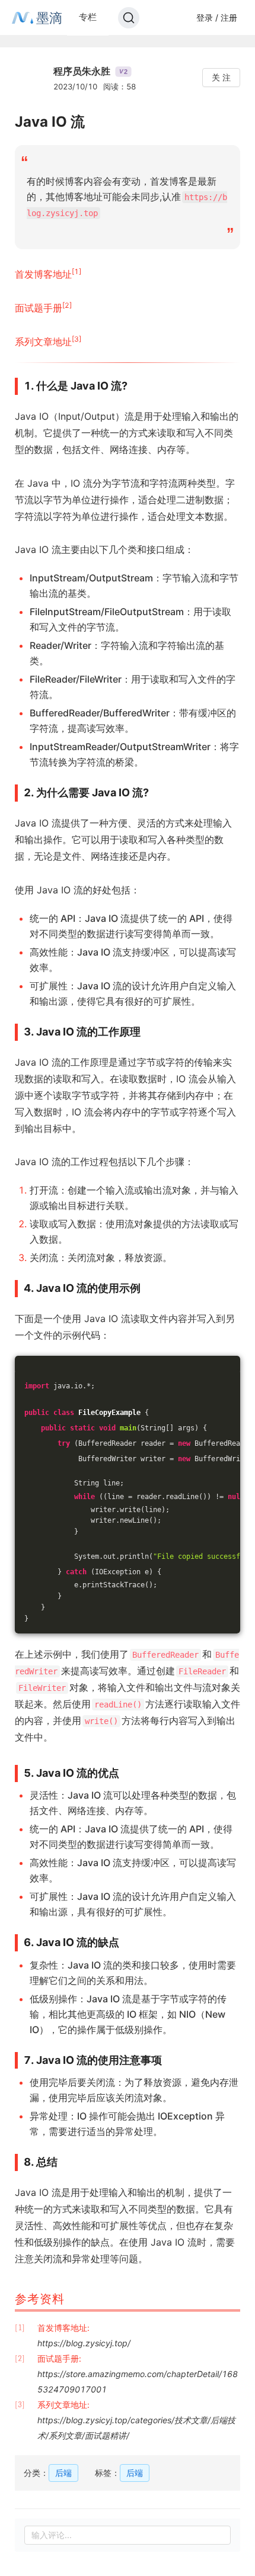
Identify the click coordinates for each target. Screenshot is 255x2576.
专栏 (88, 17)
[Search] (129, 18)
